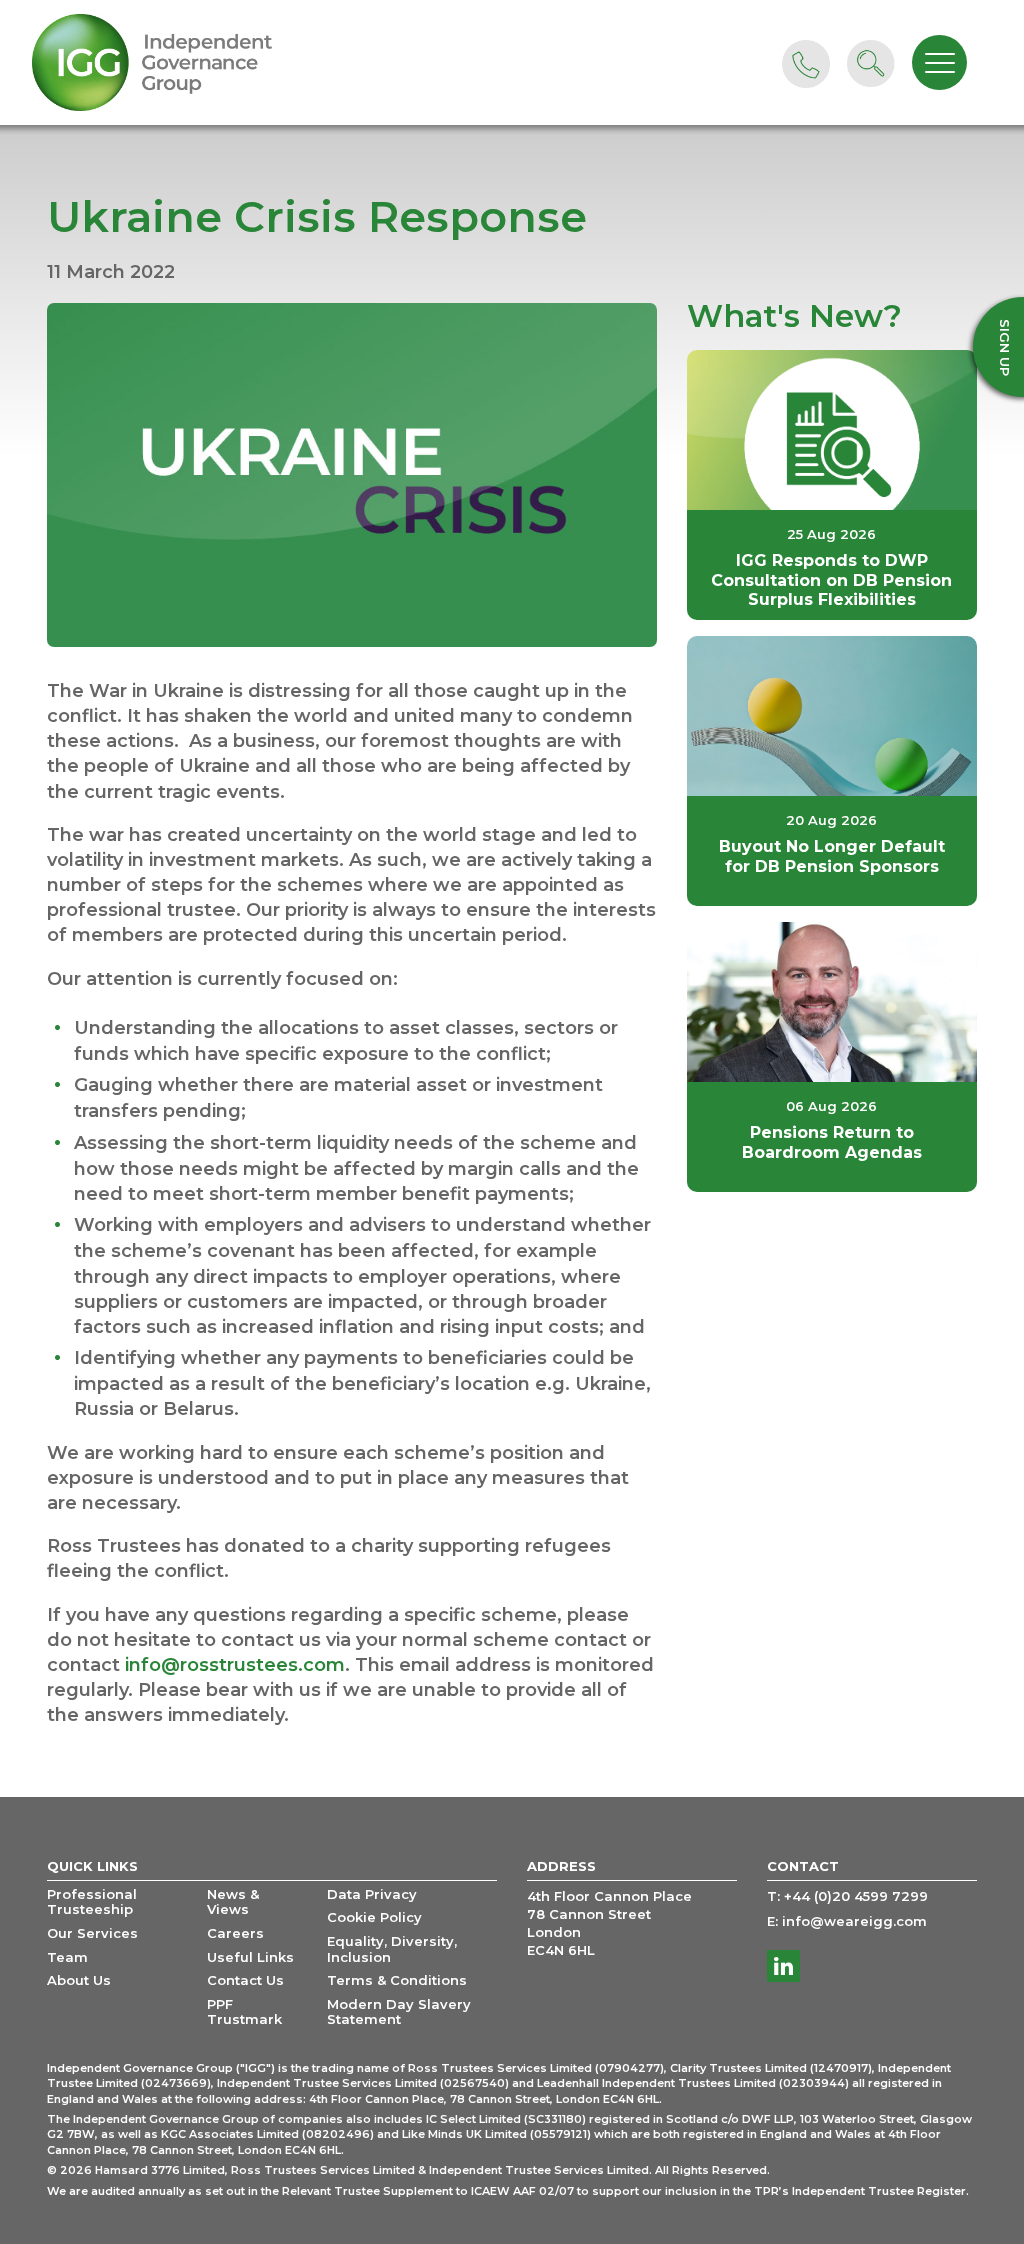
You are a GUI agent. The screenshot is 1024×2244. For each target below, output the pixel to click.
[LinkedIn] (783, 1966)
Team (67, 1957)
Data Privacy (372, 1894)
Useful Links (250, 1957)
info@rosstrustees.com (235, 1665)
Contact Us (245, 1980)
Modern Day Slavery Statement (399, 2012)
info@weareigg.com (854, 1921)
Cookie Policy (374, 1917)
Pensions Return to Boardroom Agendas (832, 1142)
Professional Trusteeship (92, 1902)
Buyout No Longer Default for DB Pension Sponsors (832, 856)
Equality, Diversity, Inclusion (392, 1949)
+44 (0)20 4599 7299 (856, 1896)
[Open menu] (939, 62)
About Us (79, 1980)
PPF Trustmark (244, 2012)
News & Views (233, 1902)
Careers (235, 1933)
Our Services (92, 1933)
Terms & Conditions (397, 1980)
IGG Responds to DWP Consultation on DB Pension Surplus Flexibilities (831, 579)
